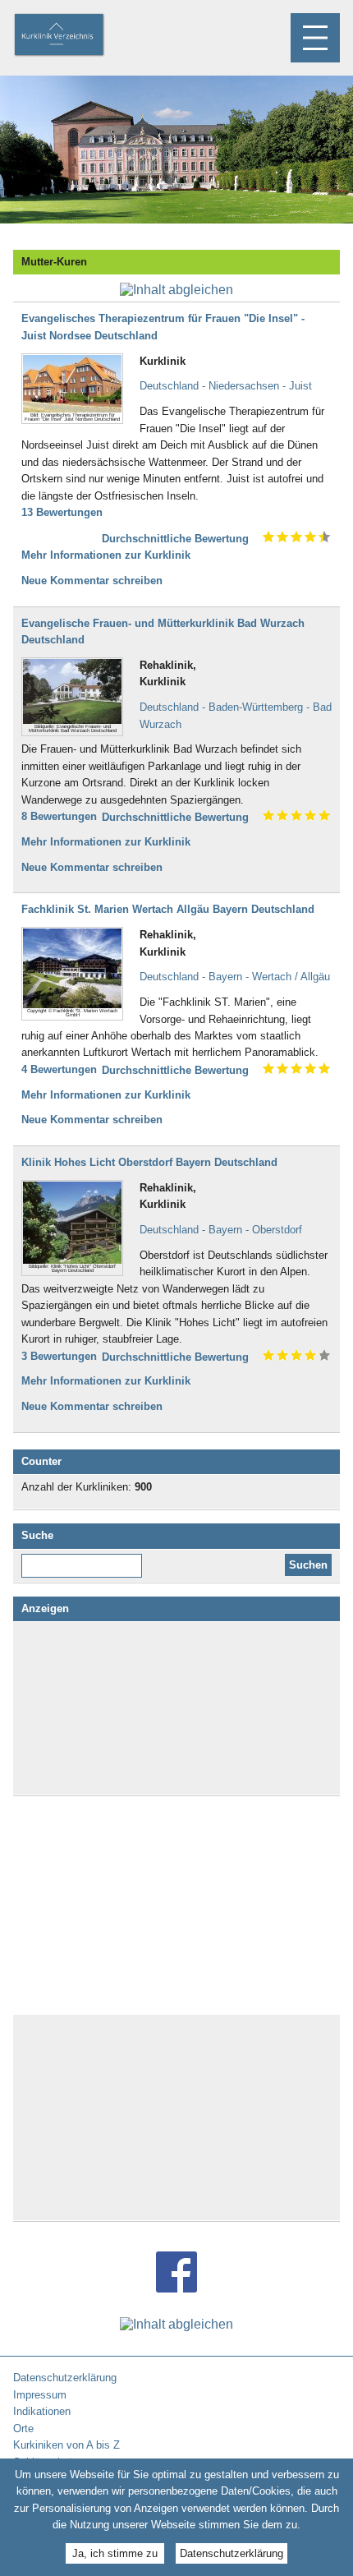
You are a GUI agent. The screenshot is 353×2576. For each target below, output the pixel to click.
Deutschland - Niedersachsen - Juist (226, 386)
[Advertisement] (176, 1708)
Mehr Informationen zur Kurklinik (106, 555)
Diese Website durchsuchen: (85, 1560)
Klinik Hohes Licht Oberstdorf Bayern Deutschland (149, 1162)
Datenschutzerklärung (232, 2553)
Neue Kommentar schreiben (92, 581)
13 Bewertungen (62, 512)
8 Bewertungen (59, 816)
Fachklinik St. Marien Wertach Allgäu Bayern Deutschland (168, 909)
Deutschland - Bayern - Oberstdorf (221, 1230)
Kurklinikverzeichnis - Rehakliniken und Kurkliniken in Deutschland (73, 36)
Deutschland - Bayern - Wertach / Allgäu (235, 977)
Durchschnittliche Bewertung (175, 539)
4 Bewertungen (59, 1069)
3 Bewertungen (59, 1356)
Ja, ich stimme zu (115, 2553)
